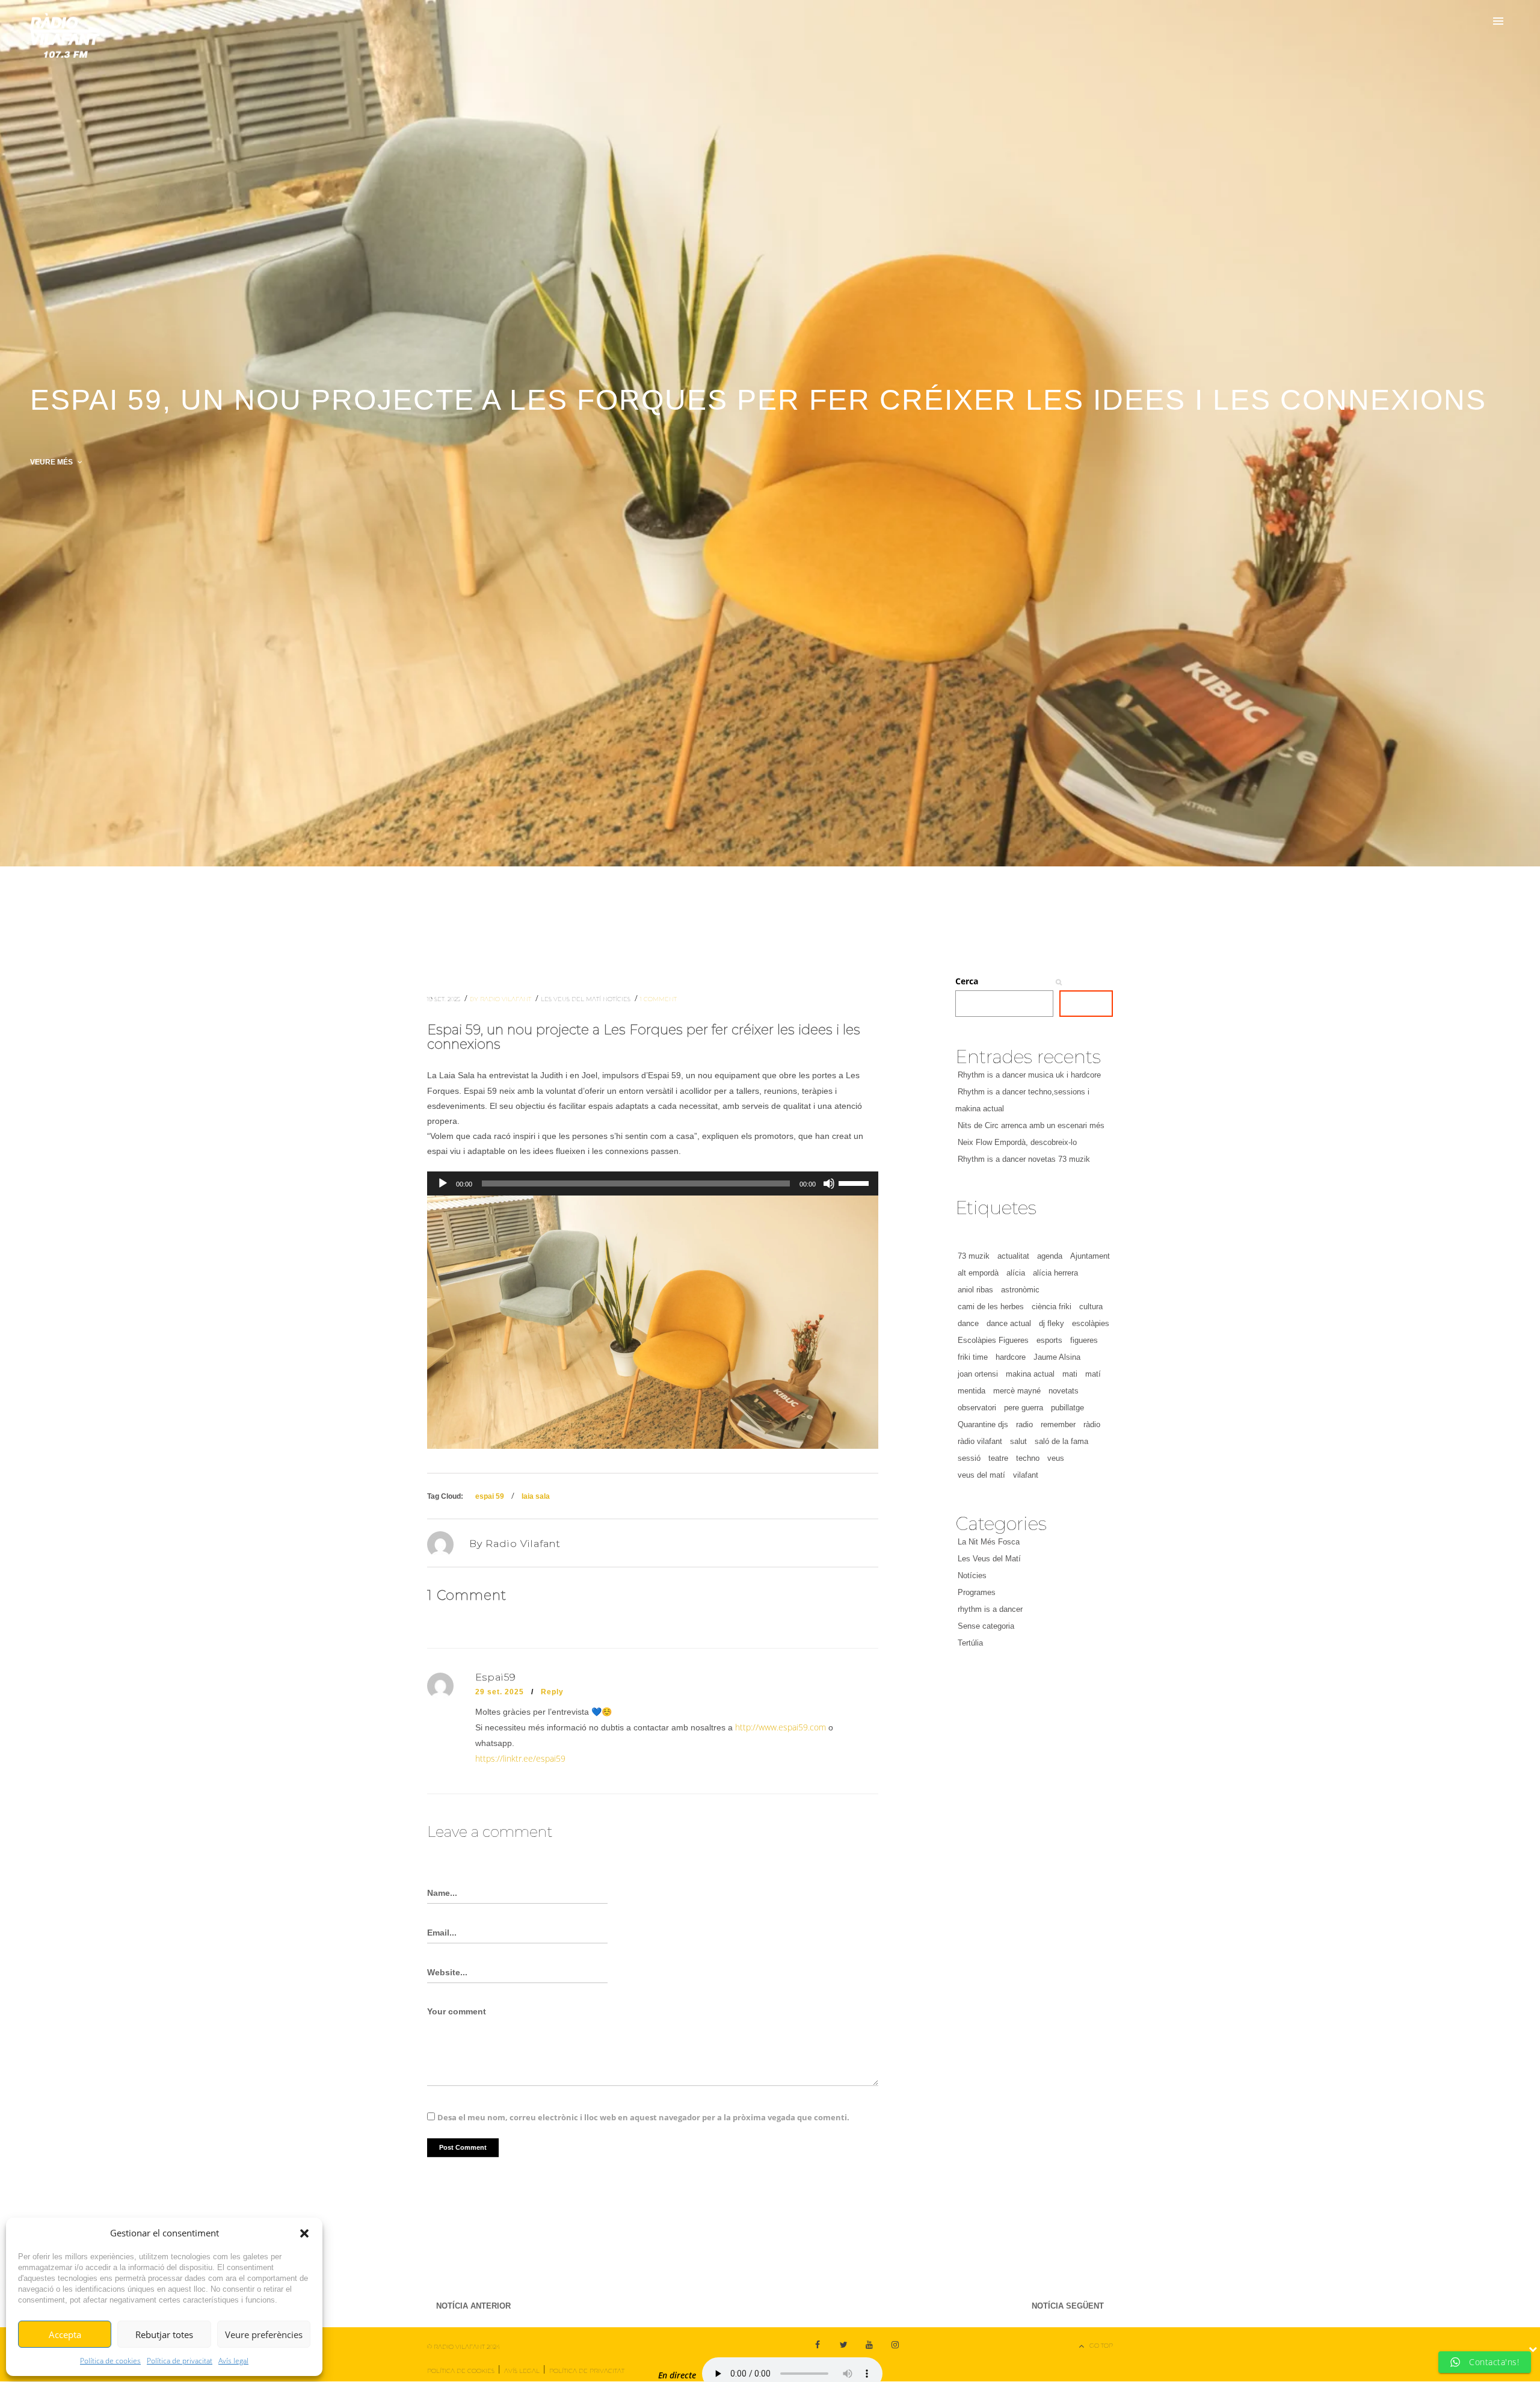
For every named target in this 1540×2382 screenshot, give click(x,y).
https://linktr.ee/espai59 (520, 1758)
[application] (653, 1183)
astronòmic (1020, 1290)
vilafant (1026, 1475)
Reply (552, 1692)
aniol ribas (975, 1290)
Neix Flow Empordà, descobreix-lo (1017, 1142)
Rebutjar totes (164, 2334)
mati (1070, 1374)
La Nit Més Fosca (989, 1542)
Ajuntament (1090, 1256)
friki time (973, 1357)
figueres (1084, 1340)
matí (1093, 1374)
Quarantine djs (983, 1424)
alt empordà (978, 1273)
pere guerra (1024, 1408)
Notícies (618, 999)
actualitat (1013, 1256)
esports (1049, 1340)
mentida (972, 1391)
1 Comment (658, 999)
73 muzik (974, 1256)
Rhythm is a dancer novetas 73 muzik (1024, 1159)
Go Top (1101, 2346)
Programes (977, 1592)
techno (1028, 1458)
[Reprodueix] (443, 1183)
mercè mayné (1017, 1391)
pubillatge (1067, 1408)
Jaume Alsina (1057, 1357)
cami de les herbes (991, 1307)
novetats (1064, 1391)
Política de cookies (110, 2361)
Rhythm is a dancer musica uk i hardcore (1029, 1075)
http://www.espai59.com (781, 1727)
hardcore (1011, 1357)
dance (968, 1323)
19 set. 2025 (445, 999)
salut (1018, 1441)
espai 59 (490, 1496)
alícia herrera (1055, 1273)
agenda (1050, 1256)
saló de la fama (1061, 1441)
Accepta (65, 2334)
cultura (1091, 1307)
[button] (304, 2233)
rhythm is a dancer (990, 1609)
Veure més (52, 462)
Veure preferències (264, 2334)
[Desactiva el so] (829, 1183)
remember (1058, 1424)
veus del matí (981, 1475)
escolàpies (1091, 1323)
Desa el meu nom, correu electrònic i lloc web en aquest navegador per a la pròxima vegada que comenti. (643, 2117)
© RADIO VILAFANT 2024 (464, 2347)
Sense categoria (986, 1626)
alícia (1016, 1273)
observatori (977, 1408)
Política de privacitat (180, 2361)
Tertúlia (970, 1643)
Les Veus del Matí (572, 999)
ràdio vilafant (980, 1441)
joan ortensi (978, 1374)
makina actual (1030, 1374)
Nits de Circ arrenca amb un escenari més (1031, 1125)
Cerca (967, 981)
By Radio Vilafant (501, 999)
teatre (998, 1458)
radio (1024, 1424)
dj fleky (1052, 1323)
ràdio (1092, 1424)
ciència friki (1052, 1307)
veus (1056, 1458)
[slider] (855, 1182)
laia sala (536, 1496)
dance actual (1009, 1323)
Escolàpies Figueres (993, 1340)
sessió (969, 1458)
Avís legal (233, 2361)
